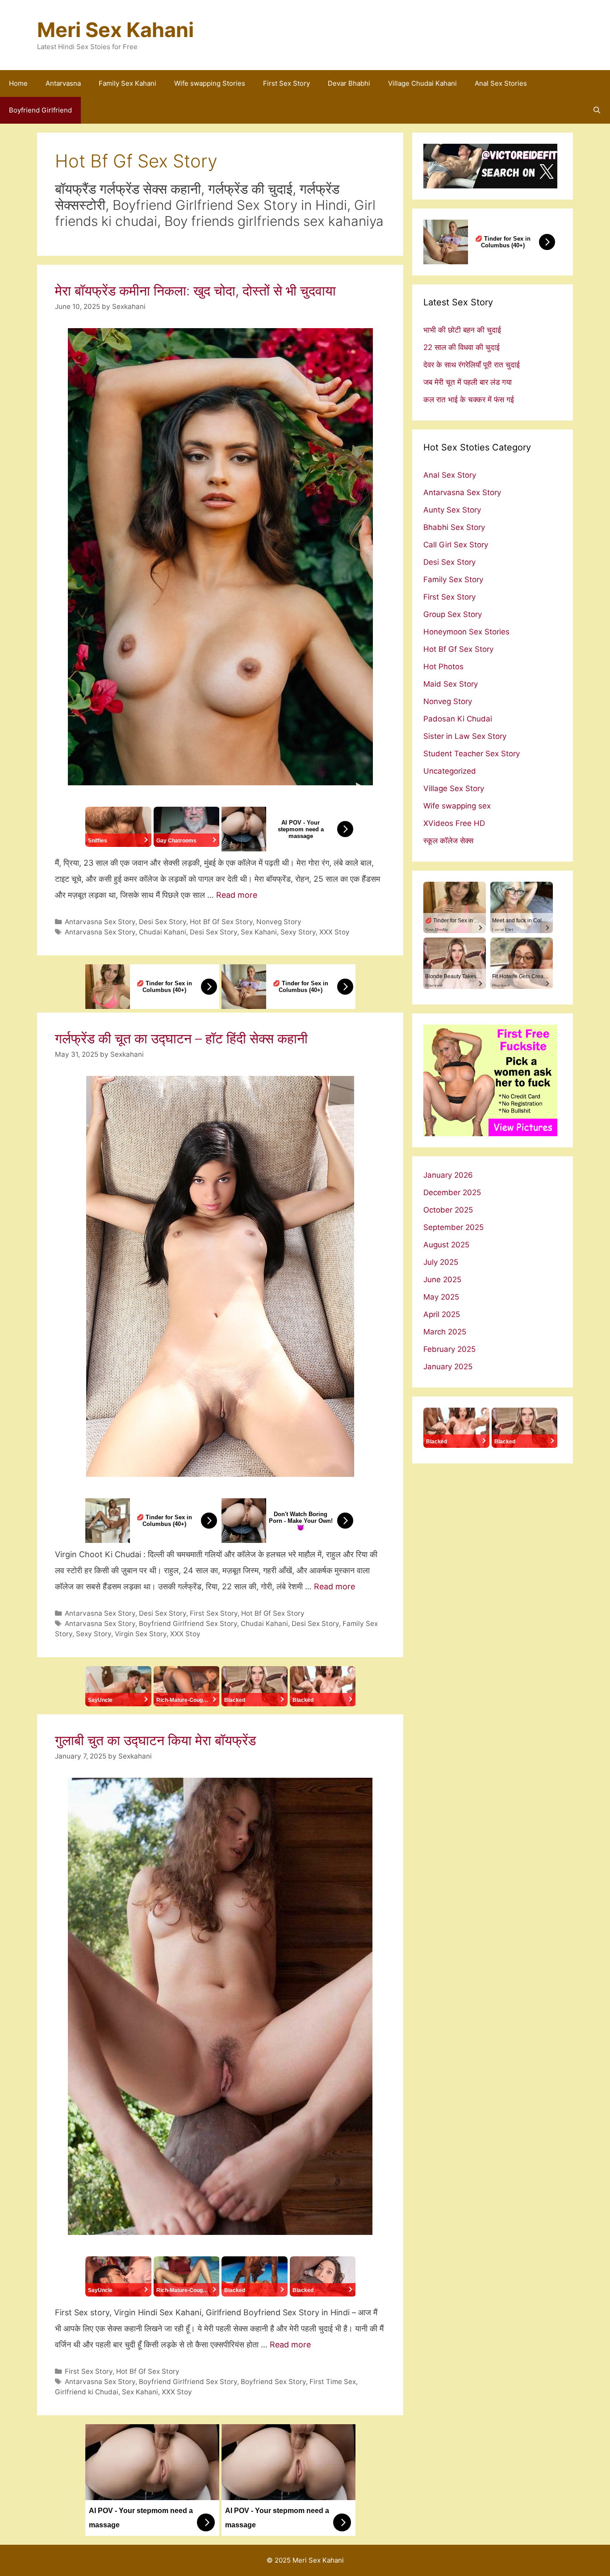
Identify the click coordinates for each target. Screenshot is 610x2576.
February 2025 (449, 1349)
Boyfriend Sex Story (273, 2382)
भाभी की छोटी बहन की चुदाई (462, 330)
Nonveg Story (279, 922)
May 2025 (441, 1297)
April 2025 (442, 1314)
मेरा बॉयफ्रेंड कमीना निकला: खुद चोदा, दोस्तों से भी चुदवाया (195, 291)
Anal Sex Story (450, 475)
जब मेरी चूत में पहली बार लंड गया (468, 382)
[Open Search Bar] (597, 110)
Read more (237, 895)
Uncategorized (450, 771)
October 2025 (448, 1210)
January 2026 (448, 1175)
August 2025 (446, 1245)
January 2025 (448, 1367)
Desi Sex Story (163, 922)
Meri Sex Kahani (115, 30)
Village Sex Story (454, 788)
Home (18, 83)
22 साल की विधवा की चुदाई (462, 347)
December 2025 (452, 1192)
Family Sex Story (453, 579)
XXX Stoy (334, 932)
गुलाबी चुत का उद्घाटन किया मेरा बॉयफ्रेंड (155, 1740)
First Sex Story (286, 83)
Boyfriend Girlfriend (40, 110)
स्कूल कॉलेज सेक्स (448, 841)
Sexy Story (298, 932)
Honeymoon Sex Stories (466, 632)
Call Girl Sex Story (456, 545)
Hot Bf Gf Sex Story (221, 922)
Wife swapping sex (457, 806)
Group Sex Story (453, 614)
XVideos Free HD (454, 823)
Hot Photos (443, 667)
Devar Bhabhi (349, 83)
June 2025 (442, 1280)
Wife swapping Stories (210, 83)
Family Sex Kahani (127, 83)
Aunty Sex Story (452, 510)
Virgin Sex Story (141, 1634)
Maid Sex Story (451, 684)
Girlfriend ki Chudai (87, 2392)
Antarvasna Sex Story (100, 922)
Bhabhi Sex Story (454, 527)
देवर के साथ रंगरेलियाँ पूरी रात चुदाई (472, 365)
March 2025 (445, 1332)
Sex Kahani (259, 932)
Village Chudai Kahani (422, 83)
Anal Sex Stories (501, 83)
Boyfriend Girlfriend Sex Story (188, 1624)
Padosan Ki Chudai (458, 719)
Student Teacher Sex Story (472, 754)
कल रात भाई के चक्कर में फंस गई (469, 400)
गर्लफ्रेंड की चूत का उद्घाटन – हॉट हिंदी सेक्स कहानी (181, 1038)
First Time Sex (333, 2382)
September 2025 (453, 1227)
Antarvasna (63, 83)
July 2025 (441, 1262)
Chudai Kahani (163, 932)
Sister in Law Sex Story (465, 736)
